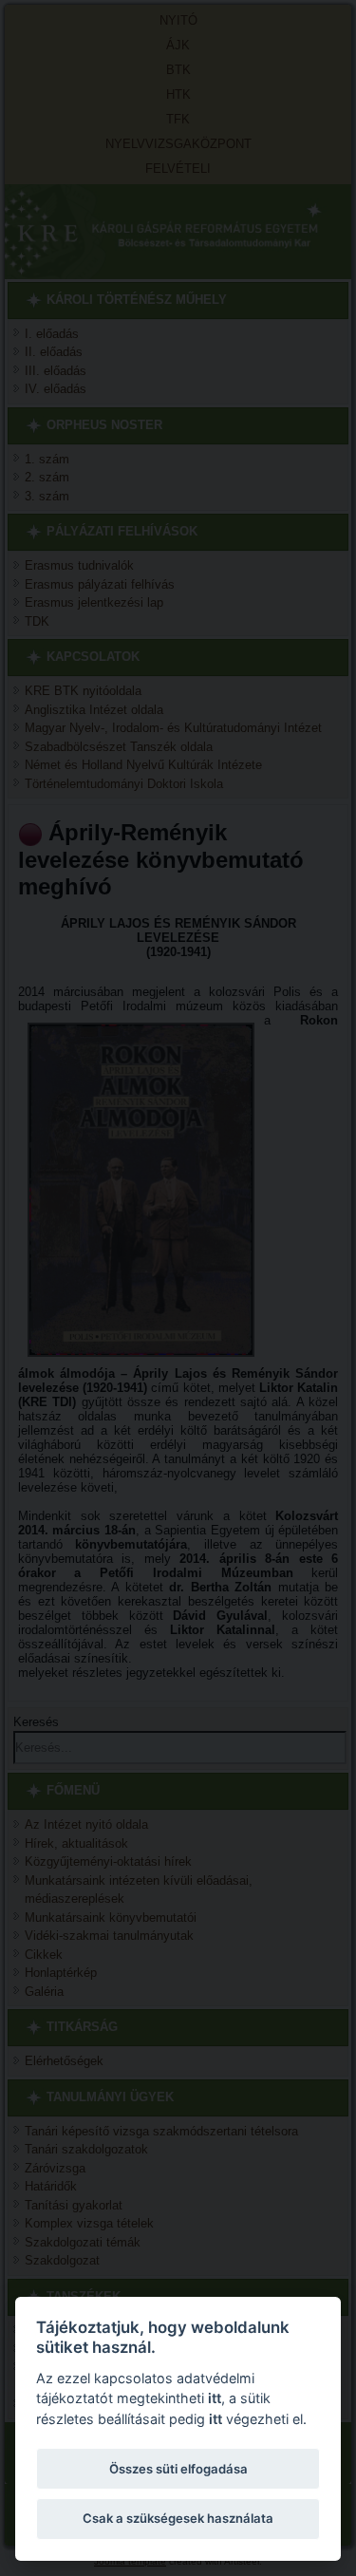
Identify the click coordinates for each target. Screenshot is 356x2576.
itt (215, 2398)
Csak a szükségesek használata (178, 2518)
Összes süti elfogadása (178, 2469)
